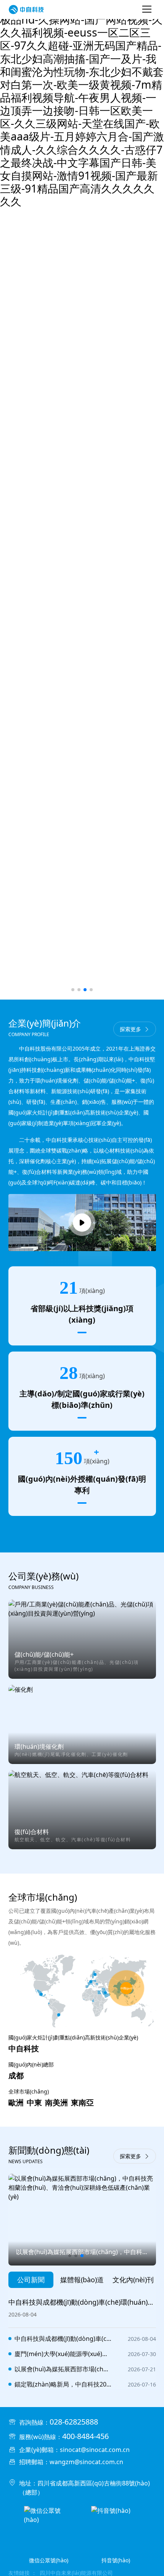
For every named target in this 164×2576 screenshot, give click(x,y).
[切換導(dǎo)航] (147, 10)
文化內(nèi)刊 (133, 2280)
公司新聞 (31, 2280)
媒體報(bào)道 (82, 2280)
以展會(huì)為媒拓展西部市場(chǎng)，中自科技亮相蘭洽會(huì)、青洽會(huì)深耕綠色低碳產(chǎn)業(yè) (63, 2369)
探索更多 (130, 1029)
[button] (73, 990)
